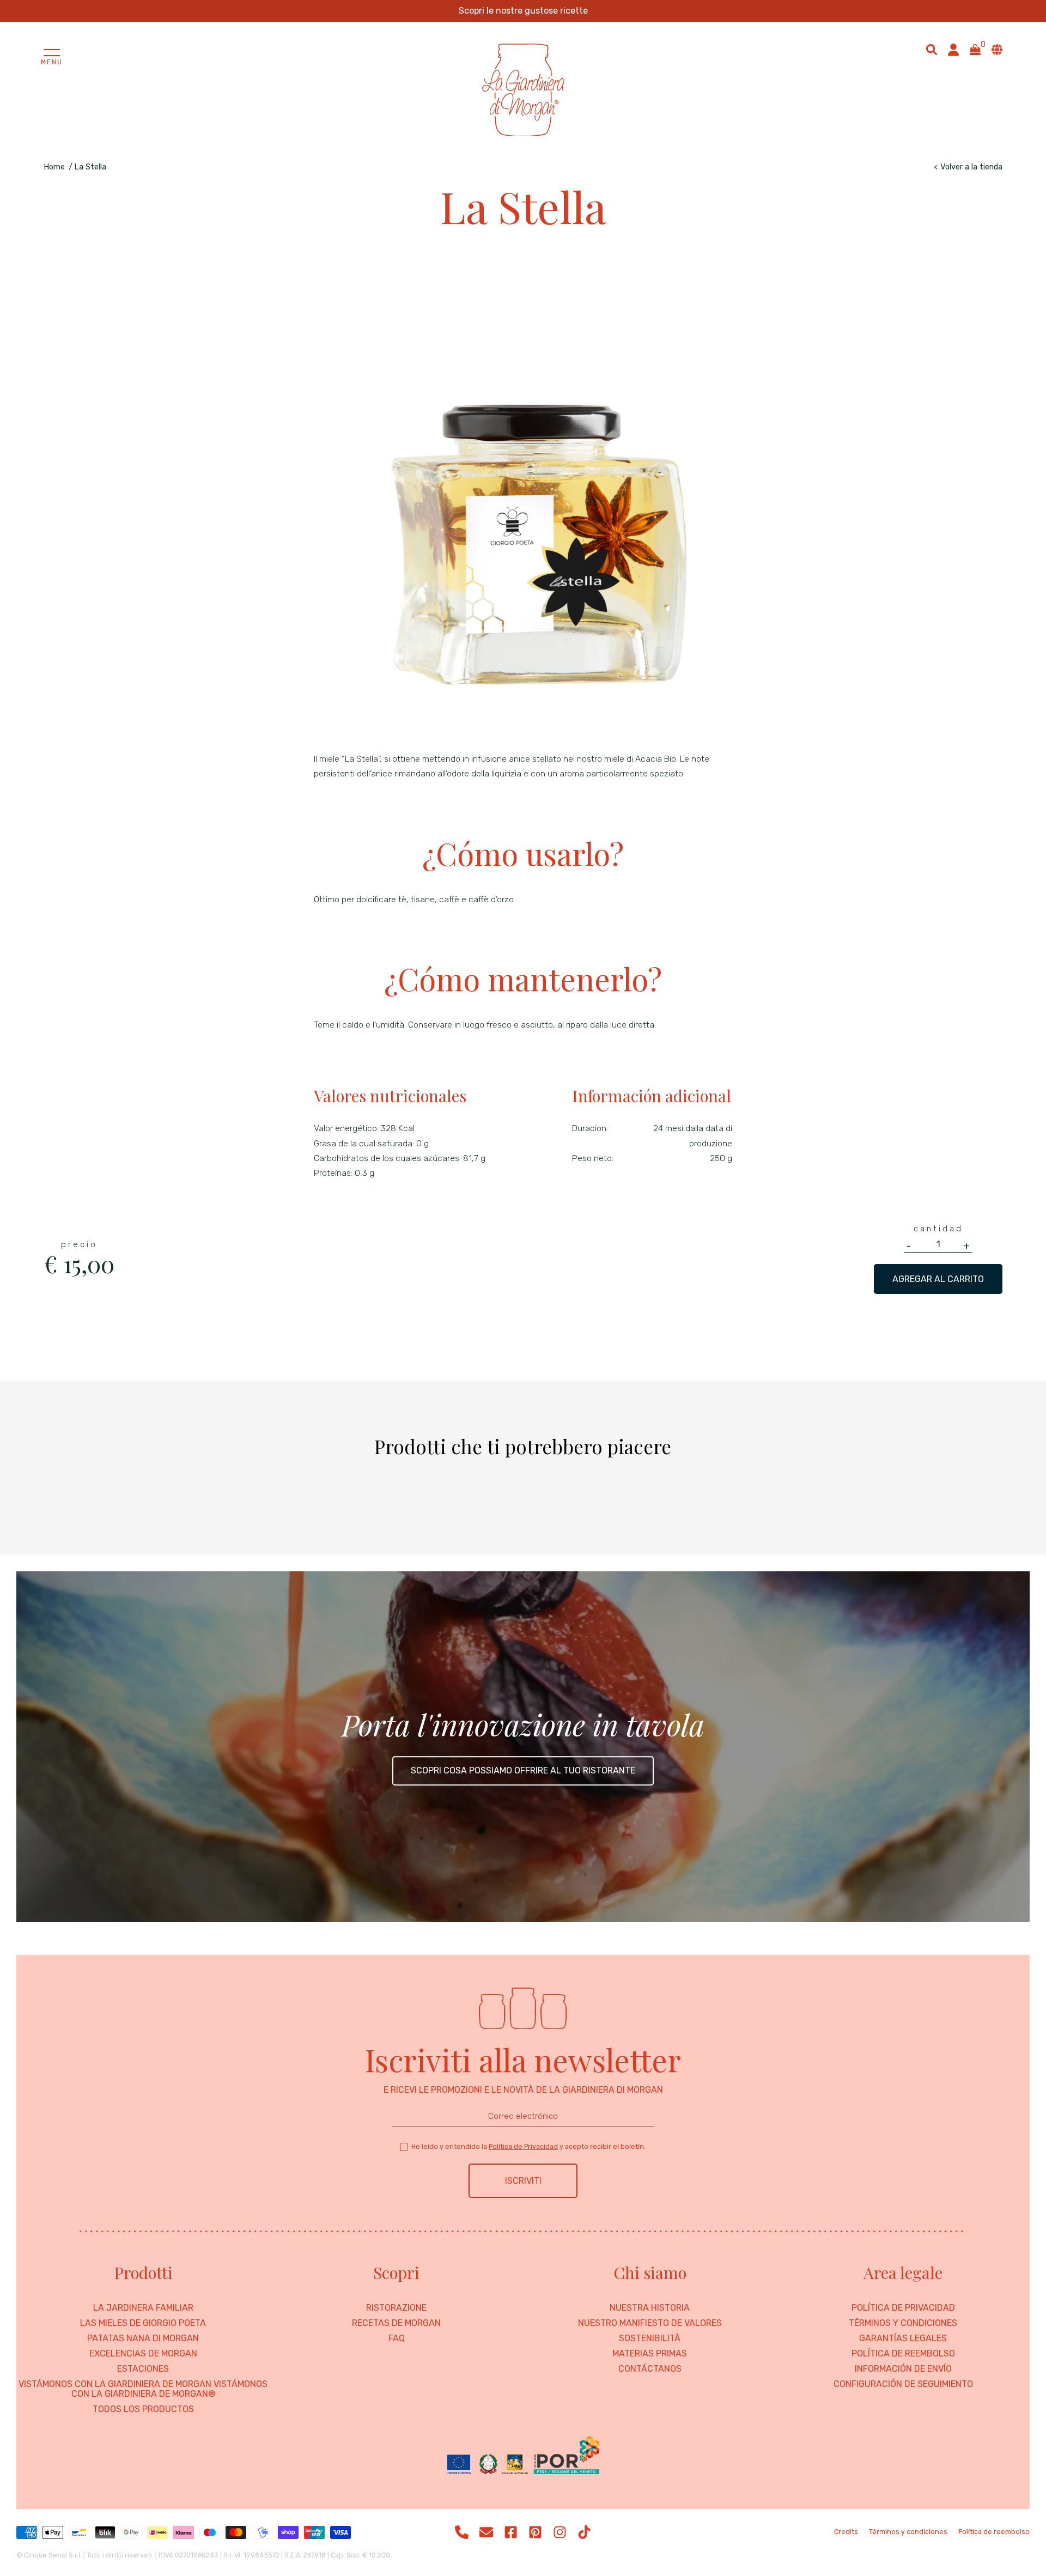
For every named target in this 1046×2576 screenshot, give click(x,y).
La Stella (90, 167)
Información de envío (903, 2369)
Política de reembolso (903, 2354)
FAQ (397, 2338)
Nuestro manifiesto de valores (650, 2323)
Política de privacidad (903, 2308)
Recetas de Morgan (396, 2323)
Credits (846, 2532)
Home (54, 167)
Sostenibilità (650, 2338)
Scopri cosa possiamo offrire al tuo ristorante (523, 1770)
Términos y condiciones (903, 2323)
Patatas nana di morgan (143, 2338)
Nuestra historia (650, 2308)
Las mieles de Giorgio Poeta (143, 2323)
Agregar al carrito (938, 1279)
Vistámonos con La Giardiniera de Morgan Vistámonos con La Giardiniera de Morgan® (143, 2389)
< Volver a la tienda (968, 167)
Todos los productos (143, 2409)
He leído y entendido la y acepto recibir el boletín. (528, 2146)
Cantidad (938, 1229)
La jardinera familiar (143, 2308)
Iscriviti (523, 2181)
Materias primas (650, 2354)
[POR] (523, 2456)
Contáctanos (650, 2369)
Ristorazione (396, 2308)
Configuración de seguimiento (903, 2384)
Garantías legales (903, 2338)
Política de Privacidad (523, 2146)
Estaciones (143, 2369)
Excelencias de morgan (143, 2354)
